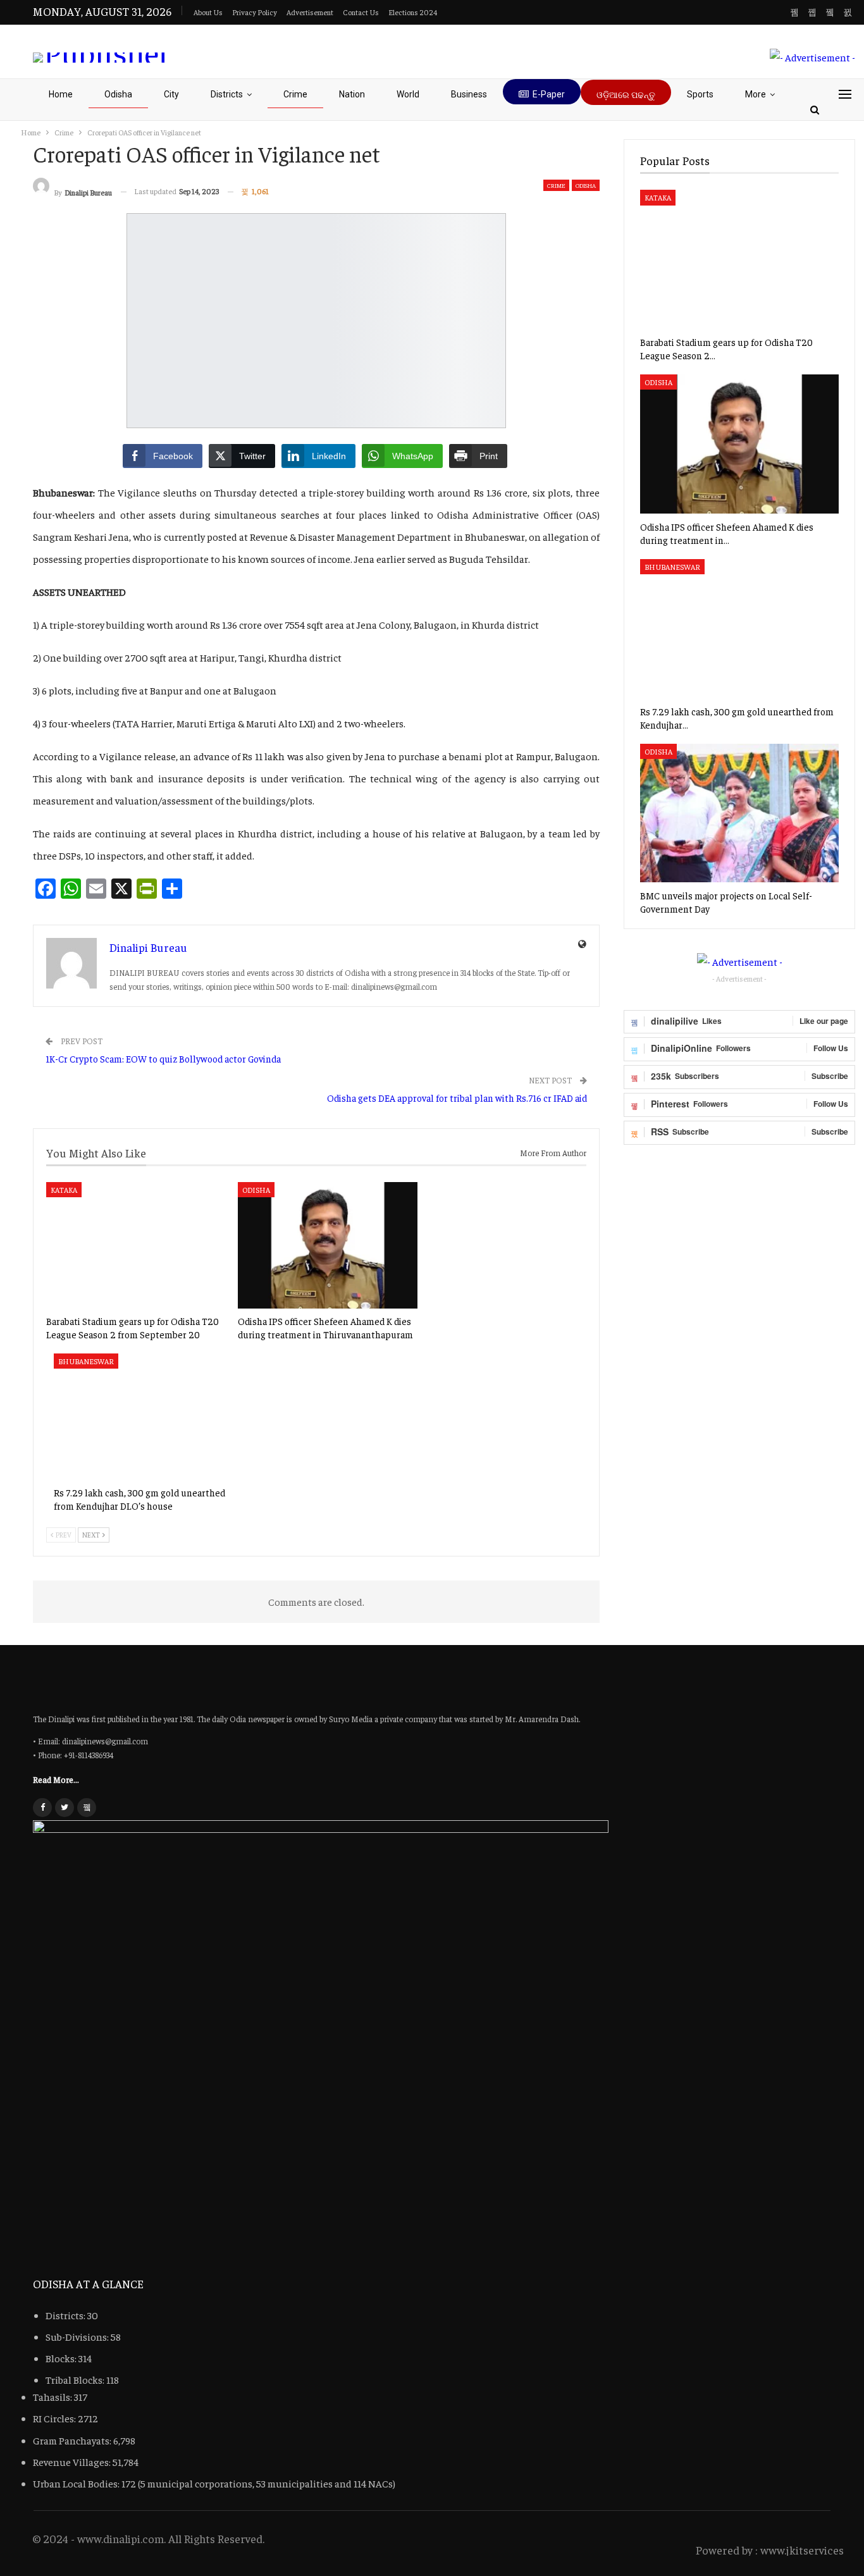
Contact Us (361, 12)
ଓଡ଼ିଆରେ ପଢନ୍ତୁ (626, 95)
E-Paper (549, 94)
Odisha (118, 94)
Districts (227, 94)
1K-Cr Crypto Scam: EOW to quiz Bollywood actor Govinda (163, 1058)
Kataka (64, 1190)
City (171, 94)
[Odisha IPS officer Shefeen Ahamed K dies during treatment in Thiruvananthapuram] (328, 1245)
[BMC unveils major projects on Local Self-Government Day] (739, 813)
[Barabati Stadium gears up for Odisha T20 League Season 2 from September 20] (136, 1245)
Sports (700, 94)
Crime (295, 94)
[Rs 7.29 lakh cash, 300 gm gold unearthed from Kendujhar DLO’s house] (144, 1417)
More (756, 94)
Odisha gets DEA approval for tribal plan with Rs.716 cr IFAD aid (457, 1098)
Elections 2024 (413, 12)
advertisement (310, 12)
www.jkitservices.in (808, 2550)
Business (469, 94)
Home (61, 94)
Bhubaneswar (86, 1362)
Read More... (56, 1779)
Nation (352, 94)
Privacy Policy (255, 12)
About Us (208, 12)
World (408, 94)
